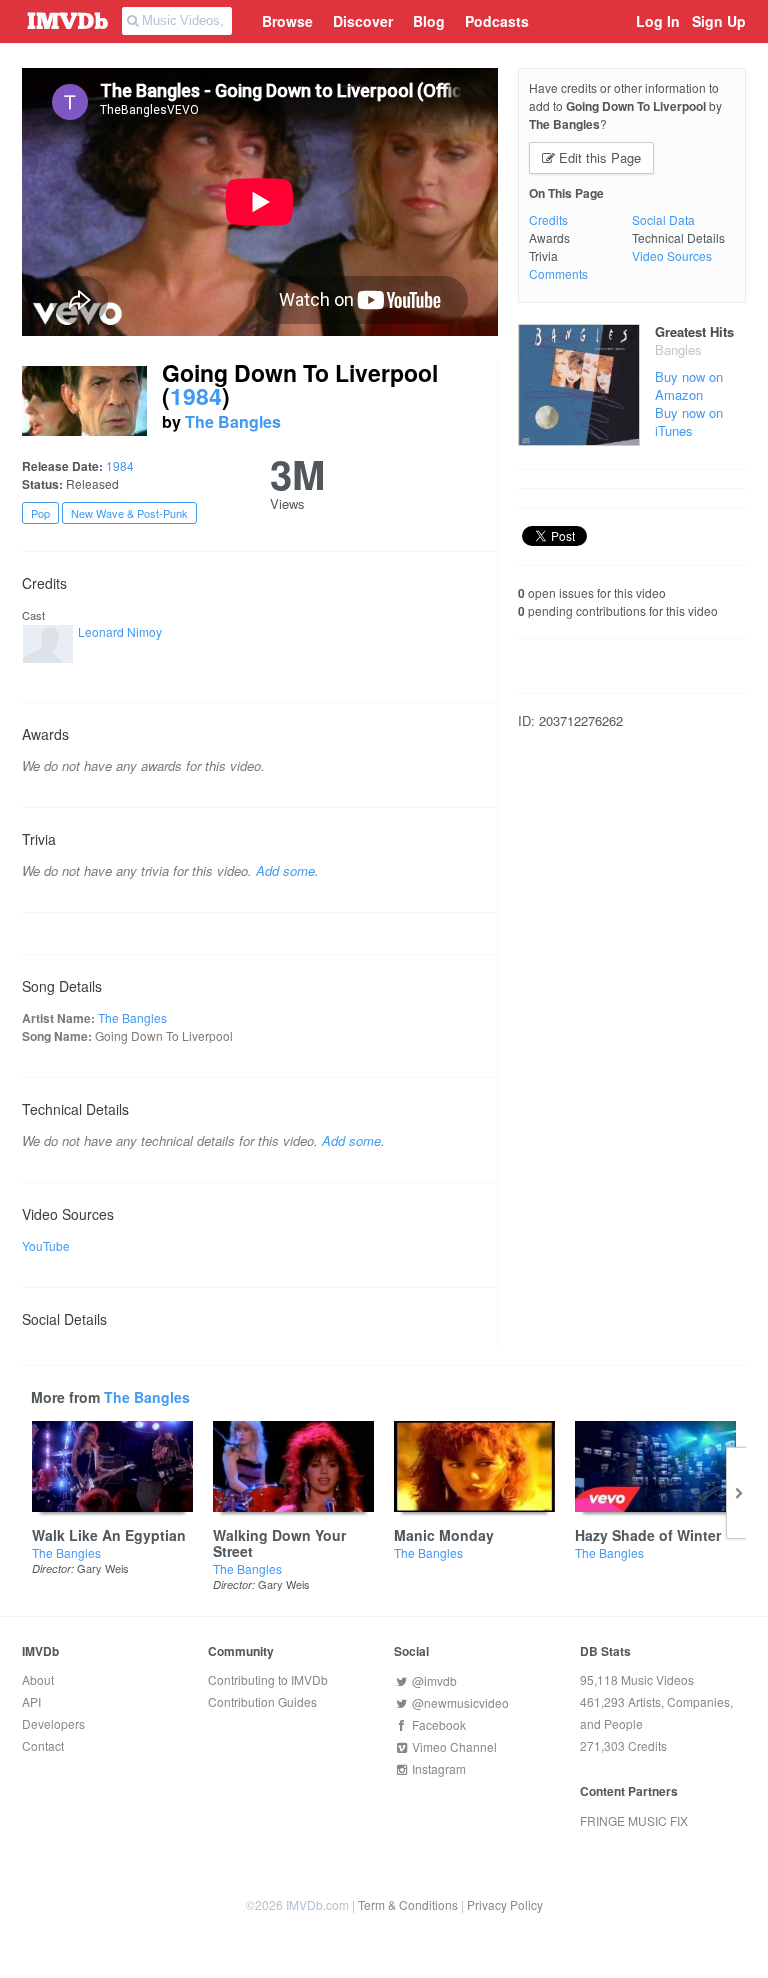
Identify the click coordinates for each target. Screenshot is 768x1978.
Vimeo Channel (453, 1746)
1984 (196, 395)
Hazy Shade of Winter (648, 1535)
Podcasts (497, 21)
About (38, 1679)
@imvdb (433, 1680)
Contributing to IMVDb (268, 1679)
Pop (40, 513)
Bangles (678, 349)
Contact (43, 1745)
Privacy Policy (505, 1904)
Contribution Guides (262, 1701)
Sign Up (719, 21)
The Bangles (233, 421)
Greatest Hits (694, 331)
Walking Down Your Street (279, 1543)
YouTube (46, 1245)
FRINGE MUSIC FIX (634, 1820)
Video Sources (672, 255)
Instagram (437, 1768)
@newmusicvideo (459, 1702)
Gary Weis (103, 1568)
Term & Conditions (408, 1904)
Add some (285, 870)
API (31, 1701)
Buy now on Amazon (689, 385)
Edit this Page (598, 157)
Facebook (437, 1724)
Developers (53, 1723)
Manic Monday (444, 1535)
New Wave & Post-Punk (129, 513)
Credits (548, 219)
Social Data (663, 219)
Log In (658, 21)
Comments (558, 273)
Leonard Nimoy (120, 631)
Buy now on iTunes (689, 421)
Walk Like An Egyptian (109, 1535)
